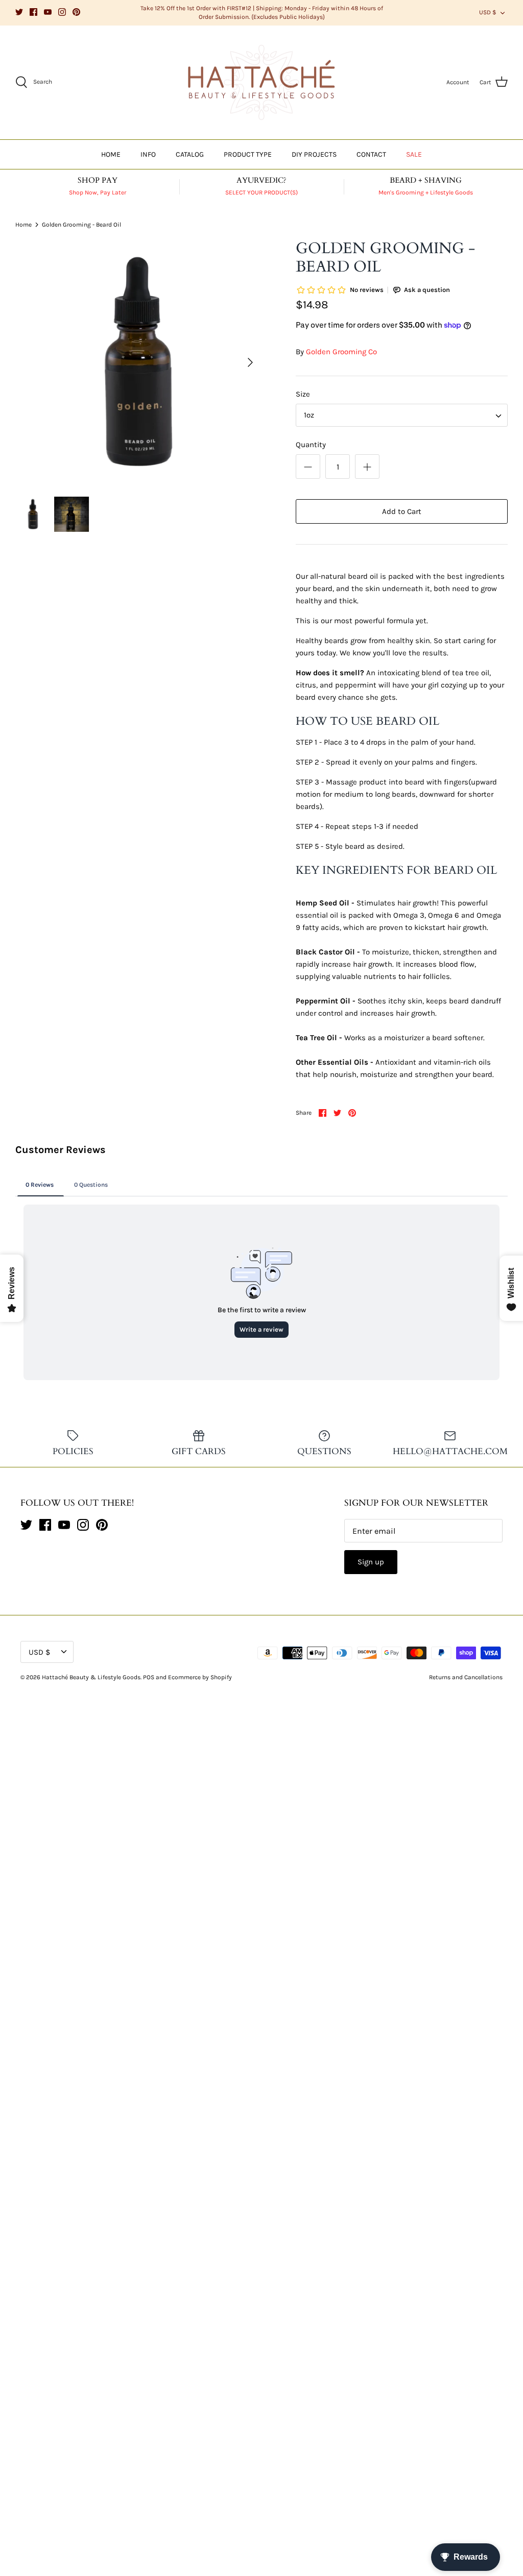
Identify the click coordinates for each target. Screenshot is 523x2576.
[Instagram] (62, 12)
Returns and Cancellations (466, 1677)
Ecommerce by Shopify (200, 1677)
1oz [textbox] (309, 415)
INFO (148, 154)
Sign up (371, 1562)
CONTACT (371, 154)
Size (303, 394)
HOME (111, 154)
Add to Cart (402, 511)
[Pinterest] (76, 12)
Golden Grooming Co (341, 352)
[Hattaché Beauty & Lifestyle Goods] (261, 83)
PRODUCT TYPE (248, 154)
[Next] (250, 362)
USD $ (488, 12)
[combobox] (402, 415)
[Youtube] (48, 12)
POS (149, 1677)
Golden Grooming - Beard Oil (81, 225)
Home (23, 225)
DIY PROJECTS (314, 154)
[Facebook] (33, 12)
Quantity (311, 445)
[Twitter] (19, 12)
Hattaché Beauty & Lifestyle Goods (91, 1677)
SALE (414, 154)
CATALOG (190, 154)
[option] (138, 362)
